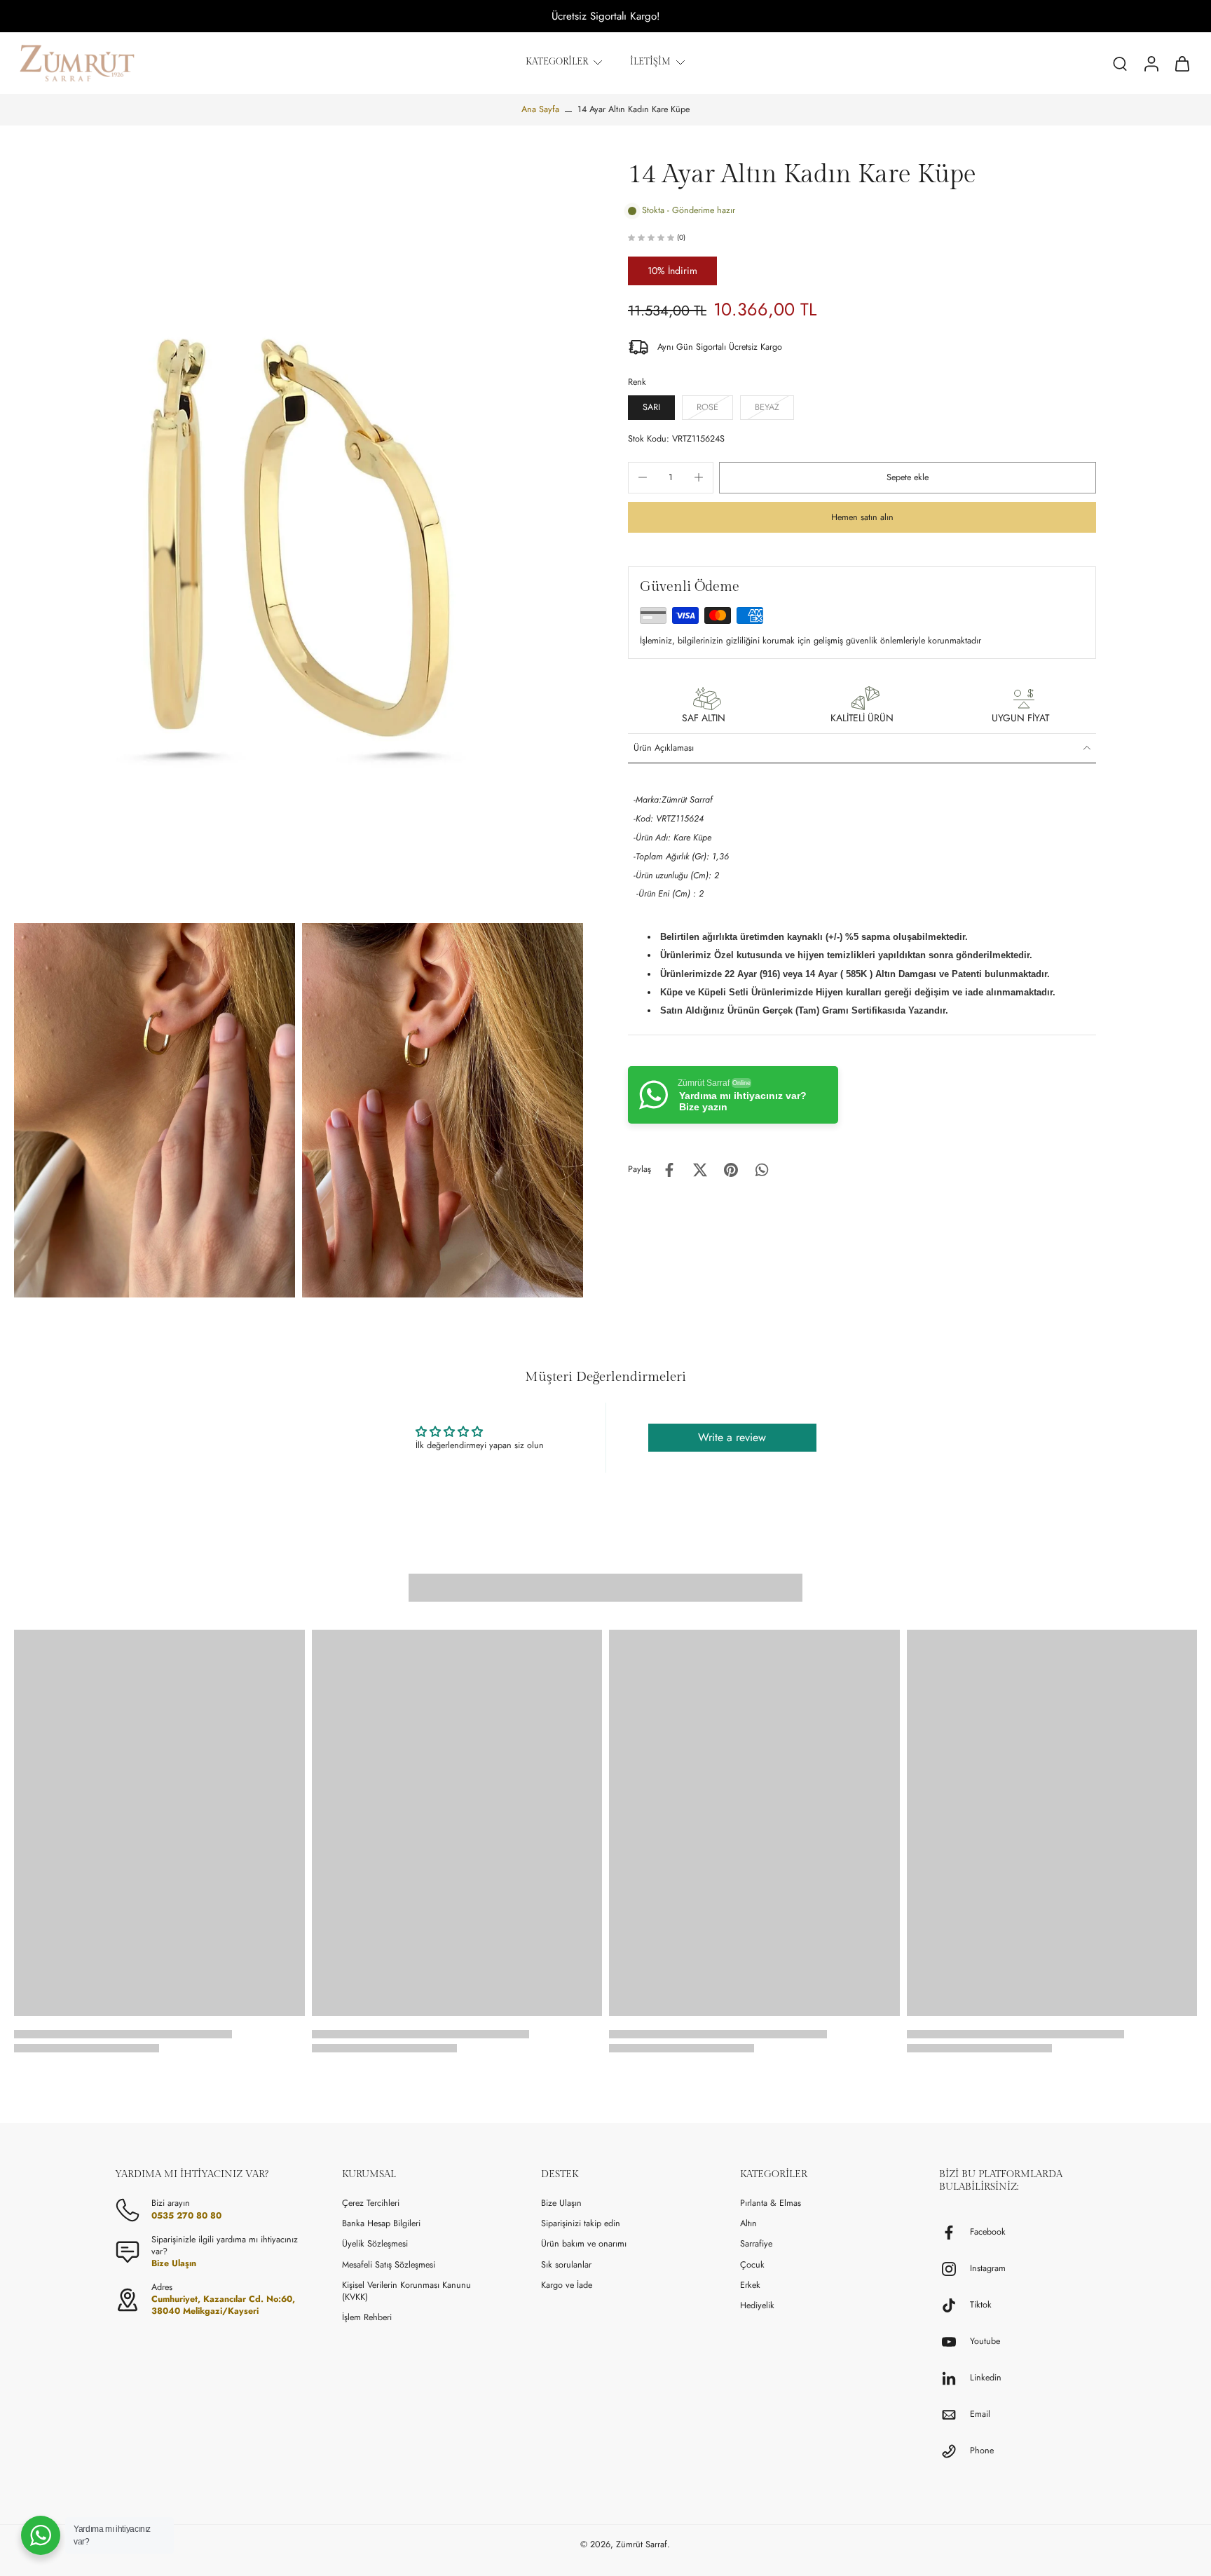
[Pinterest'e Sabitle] (731, 1170)
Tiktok (981, 2305)
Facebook (988, 2232)
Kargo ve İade (567, 2285)
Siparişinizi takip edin (581, 2224)
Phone (982, 2451)
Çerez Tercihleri (371, 2203)
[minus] (643, 477)
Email (980, 2414)
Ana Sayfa (540, 109)
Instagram (988, 2269)
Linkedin (986, 2378)
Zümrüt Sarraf (642, 2544)
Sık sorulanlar (566, 2265)
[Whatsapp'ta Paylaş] (762, 1170)
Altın (748, 2224)
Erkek (750, 2285)
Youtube (985, 2342)
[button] (908, 478)
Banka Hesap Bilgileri (381, 2224)
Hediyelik (757, 2306)
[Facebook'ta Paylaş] (669, 1170)
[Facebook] (955, 2233)
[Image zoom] (299, 538)
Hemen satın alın (862, 517)
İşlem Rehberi (367, 2318)
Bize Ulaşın (561, 2203)
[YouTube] (955, 2342)
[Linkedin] (955, 2378)
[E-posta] (955, 2415)
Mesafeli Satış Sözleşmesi (389, 2265)
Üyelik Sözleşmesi (375, 2244)
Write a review (732, 1437)
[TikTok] (955, 2305)
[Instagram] (955, 2269)
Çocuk (752, 2265)
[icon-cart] (1182, 63)
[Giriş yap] (1151, 63)
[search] (1120, 63)
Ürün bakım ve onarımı (584, 2244)
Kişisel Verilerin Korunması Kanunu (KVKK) (406, 2291)
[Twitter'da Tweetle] (700, 1170)
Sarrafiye (756, 2244)
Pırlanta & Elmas (771, 2203)
